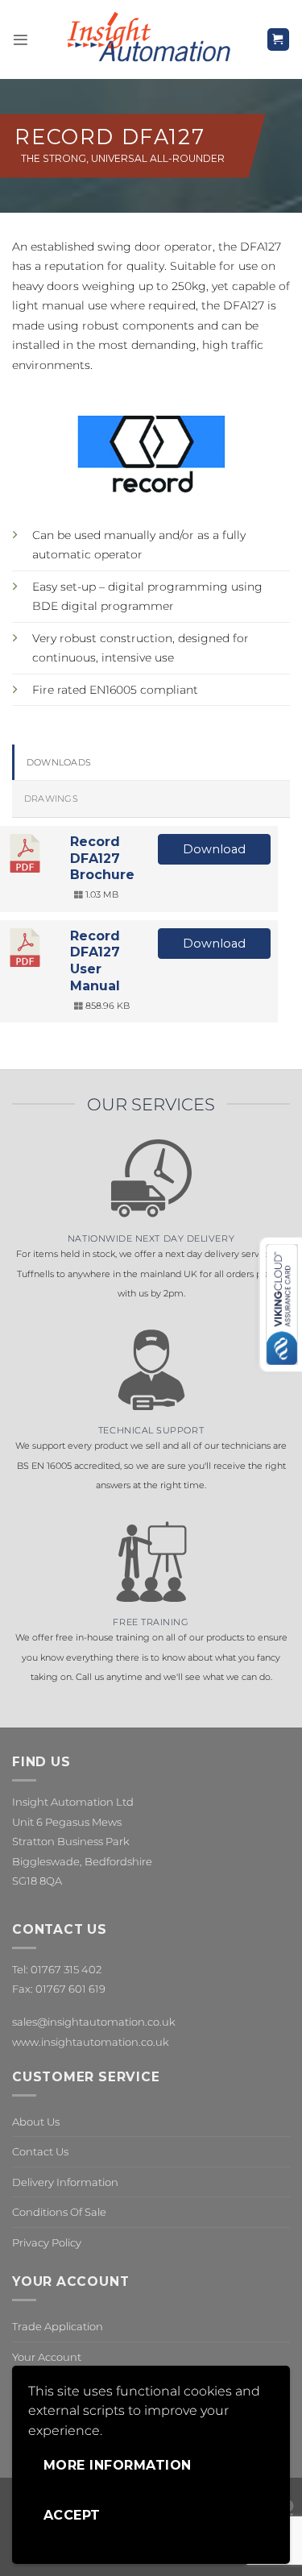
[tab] (151, 762)
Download (214, 849)
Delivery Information (65, 2182)
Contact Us (40, 2151)
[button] (21, 40)
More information (118, 2465)
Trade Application (58, 2326)
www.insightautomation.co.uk (91, 2042)
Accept (72, 2515)
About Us (36, 2122)
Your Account (47, 2357)
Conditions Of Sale (59, 2212)
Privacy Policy (47, 2242)
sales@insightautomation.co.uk (94, 2022)
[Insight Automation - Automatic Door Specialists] (147, 39)
